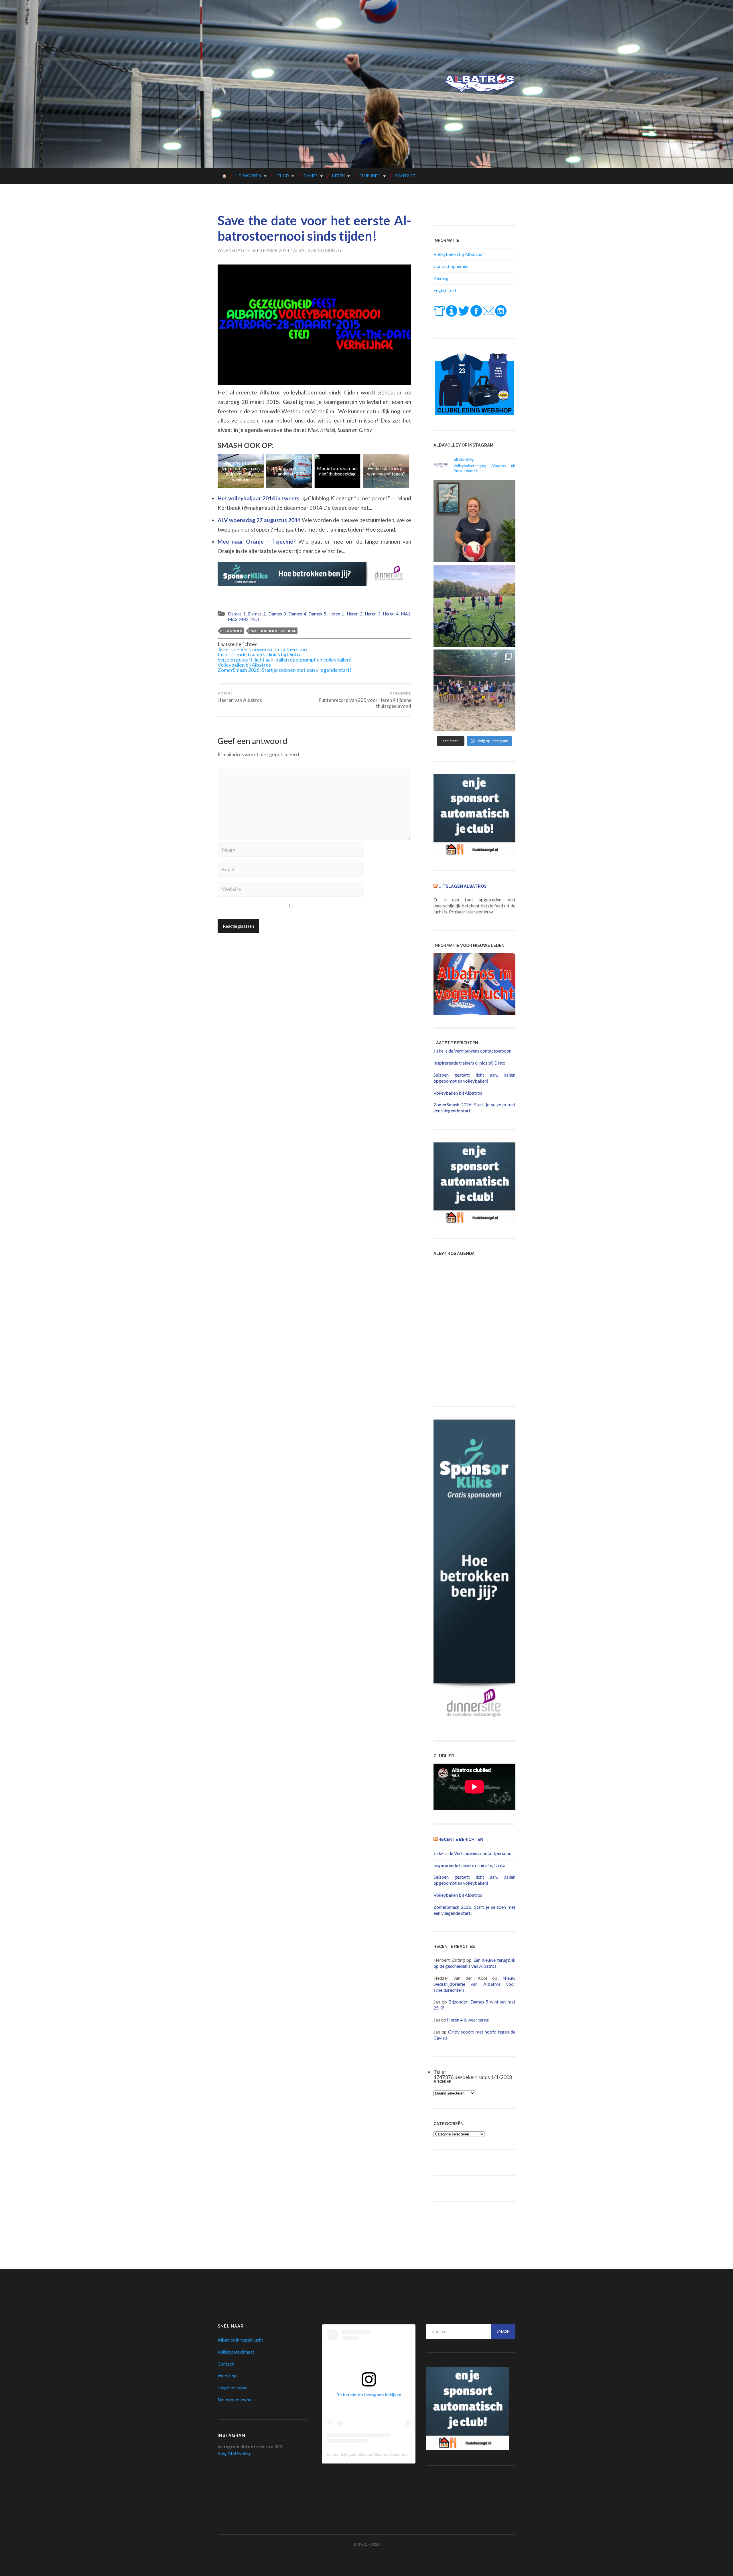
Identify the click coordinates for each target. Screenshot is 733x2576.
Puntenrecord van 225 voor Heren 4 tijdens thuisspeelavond (365, 700)
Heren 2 (355, 614)
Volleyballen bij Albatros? (459, 254)
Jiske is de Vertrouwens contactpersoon (262, 649)
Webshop (227, 2375)
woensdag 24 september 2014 (253, 250)
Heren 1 (336, 614)
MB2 (244, 619)
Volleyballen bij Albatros (244, 665)
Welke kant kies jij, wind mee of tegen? (290, 471)
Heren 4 (391, 614)
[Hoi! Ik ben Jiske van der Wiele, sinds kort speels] (474, 521)
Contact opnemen (451, 266)
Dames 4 (297, 614)
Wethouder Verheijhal (273, 631)
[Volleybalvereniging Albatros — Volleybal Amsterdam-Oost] (480, 83)
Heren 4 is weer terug (468, 2020)
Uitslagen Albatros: (463, 886)
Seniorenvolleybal (235, 2400)
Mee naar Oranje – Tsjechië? (258, 541)
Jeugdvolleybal (232, 2388)
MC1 (255, 619)
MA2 (233, 619)
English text (445, 290)
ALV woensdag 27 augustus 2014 (260, 520)
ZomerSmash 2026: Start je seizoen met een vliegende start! (284, 670)
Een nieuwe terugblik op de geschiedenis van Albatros (474, 1963)
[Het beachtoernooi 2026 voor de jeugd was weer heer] (474, 690)
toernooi (232, 631)
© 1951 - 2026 (366, 2544)
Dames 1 (237, 614)
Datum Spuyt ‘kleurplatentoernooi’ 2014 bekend (387, 471)
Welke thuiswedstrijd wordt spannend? (338, 471)
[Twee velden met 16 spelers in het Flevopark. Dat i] (474, 606)
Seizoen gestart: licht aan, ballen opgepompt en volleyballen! (285, 660)
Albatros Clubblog (317, 250)
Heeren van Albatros (240, 697)
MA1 (406, 614)
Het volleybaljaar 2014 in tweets (259, 498)
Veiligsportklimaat (236, 2352)
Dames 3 (277, 614)
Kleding (441, 278)
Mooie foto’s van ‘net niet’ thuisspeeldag (242, 471)
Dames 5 (317, 614)
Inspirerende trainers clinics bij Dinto (259, 654)
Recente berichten (461, 1839)
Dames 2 (257, 614)
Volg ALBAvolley (234, 2453)
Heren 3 (373, 614)
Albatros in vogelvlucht (240, 2340)
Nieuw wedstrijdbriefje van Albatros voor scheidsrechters (474, 1984)
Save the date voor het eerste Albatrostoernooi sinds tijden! (314, 228)
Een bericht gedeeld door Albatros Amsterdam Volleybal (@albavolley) (390, 2454)
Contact (405, 176)
